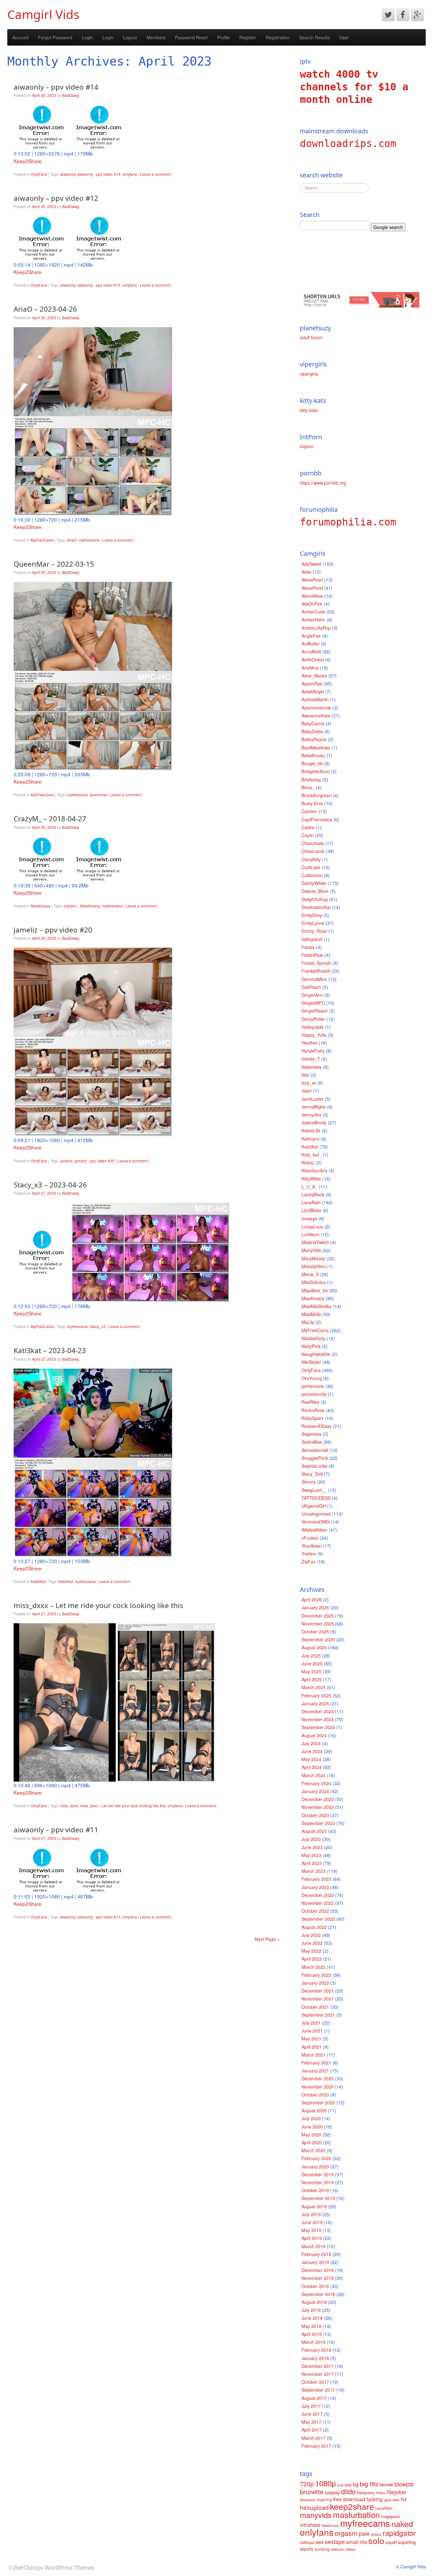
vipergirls (309, 374)
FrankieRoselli (316, 971)
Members (156, 37)
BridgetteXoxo (316, 771)
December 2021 (318, 1991)
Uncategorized (316, 1514)
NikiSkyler (311, 1362)
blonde (386, 2484)
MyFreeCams (42, 540)
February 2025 (316, 1695)
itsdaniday (312, 1067)
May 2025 (311, 1671)
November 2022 (318, 1903)
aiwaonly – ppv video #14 (56, 87)
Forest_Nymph (316, 963)
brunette (312, 2492)
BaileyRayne (314, 739)
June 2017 (312, 2414)
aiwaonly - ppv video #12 (99, 285)
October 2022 (315, 1911)
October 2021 (315, 2007)
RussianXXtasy (317, 1426)
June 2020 (312, 2127)
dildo (348, 2491)
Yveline (309, 1554)
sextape (335, 2541)
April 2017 (312, 2430)
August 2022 (314, 1927)
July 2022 (311, 1935)
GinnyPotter (313, 1019)
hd (404, 2499)
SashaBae (312, 1442)
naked (402, 2523)
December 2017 (318, 2366)
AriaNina (310, 668)
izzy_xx (309, 1083)
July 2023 (311, 1839)
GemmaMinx (314, 979)
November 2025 (318, 1624)
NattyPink (311, 1346)
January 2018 (315, 2358)
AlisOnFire (312, 604)
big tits (369, 2484)
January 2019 (315, 2262)
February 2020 (316, 2158)
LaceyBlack (313, 1194)
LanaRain (311, 1202)
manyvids (316, 2515)
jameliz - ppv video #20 (94, 1161)
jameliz (66, 1161)
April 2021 (312, 2047)
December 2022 (318, 1895)
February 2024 (316, 1783)
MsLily (308, 1322)
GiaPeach (311, 987)
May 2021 (311, 2039)
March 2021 (313, 2055)
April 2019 (312, 2238)
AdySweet (311, 564)
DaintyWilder (314, 883)
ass (348, 2484)
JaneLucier (313, 1099)
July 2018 (311, 2310)
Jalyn (307, 1091)
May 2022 (311, 1951)
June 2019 (312, 2222)
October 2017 (315, 2382)
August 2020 (314, 2110)
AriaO (72, 540)
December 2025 (318, 1616)
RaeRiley (310, 1402)
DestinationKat (316, 907)
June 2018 (312, 2318)
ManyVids (311, 1250)
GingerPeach (315, 1011)
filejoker (397, 2492)
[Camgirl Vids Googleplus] (417, 15)
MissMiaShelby (317, 1306)
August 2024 (314, 1735)
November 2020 (318, 2087)
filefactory (366, 2493)
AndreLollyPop (316, 628)
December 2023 (318, 1799)
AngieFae (311, 636)
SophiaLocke (314, 1466)
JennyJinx (311, 1115)
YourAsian (312, 1546)
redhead (307, 2542)
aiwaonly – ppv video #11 (56, 1830)
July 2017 (311, 2406)
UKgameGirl (314, 1506)
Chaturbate (313, 843)
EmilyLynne (313, 923)
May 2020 (311, 2134)
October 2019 (315, 2190)
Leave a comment (155, 174)
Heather (310, 1043)
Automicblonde (316, 708)
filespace (308, 2500)
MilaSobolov (314, 1282)
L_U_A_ (310, 1186)
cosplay (332, 2492)
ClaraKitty (311, 859)
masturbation (356, 2514)
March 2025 (313, 1687)
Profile (223, 37)
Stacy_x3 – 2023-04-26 (50, 1185)
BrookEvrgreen (317, 795)
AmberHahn (313, 620)
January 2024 (315, 1791)
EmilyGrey (312, 915)
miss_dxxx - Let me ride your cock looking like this (123, 1806)
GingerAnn (312, 995)
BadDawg (71, 95)
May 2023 (311, 1855)
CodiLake (311, 867)
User (344, 37)
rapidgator (399, 2533)
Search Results (314, 37)
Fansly (308, 947)
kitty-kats (309, 410)
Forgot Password (55, 37)
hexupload (314, 2507)
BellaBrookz (313, 755)
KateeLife (311, 1130)
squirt (391, 2542)
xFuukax (310, 1538)
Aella (306, 572)
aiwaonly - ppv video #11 (99, 1917)
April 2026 (312, 1600)
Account (20, 37)
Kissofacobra (314, 1170)
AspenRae (312, 684)
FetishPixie (312, 955)
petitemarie (313, 1386)
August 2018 (314, 2302)
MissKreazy (41, 906)
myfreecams (89, 540)
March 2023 (313, 1871)
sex (320, 2542)
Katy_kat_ (311, 1154)
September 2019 (318, 2198)
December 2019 (318, 2174)
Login (87, 37)
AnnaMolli (311, 652)
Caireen (309, 811)
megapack (391, 2516)
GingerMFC (313, 1003)
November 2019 (318, 2182)
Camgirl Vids (43, 14)
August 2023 (314, 1831)
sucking (322, 2549)
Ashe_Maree (314, 676)
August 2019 (314, 2206)
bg (356, 2484)
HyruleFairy (313, 1051)
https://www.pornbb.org (323, 483)
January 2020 (315, 2166)
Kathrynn (310, 1139)
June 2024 (312, 1751)
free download (349, 2499)
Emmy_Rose (314, 931)
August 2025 (314, 1647)
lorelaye (309, 1218)
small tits (357, 2542)
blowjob (404, 2484)
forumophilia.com (348, 522)
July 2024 (311, 1743)
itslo (305, 1075)
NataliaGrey (313, 1338)
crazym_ (71, 906)
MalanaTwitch (315, 1242)
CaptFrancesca (317, 819)
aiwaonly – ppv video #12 (56, 198)
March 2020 (313, 2150)
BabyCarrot (313, 723)
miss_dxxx (69, 1806)
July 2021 (311, 2023)
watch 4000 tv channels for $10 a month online (354, 87)
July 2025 (311, 1656)
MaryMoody (313, 1258)
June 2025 (312, 1663)
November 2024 (318, 1719)
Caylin (308, 835)
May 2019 (311, 2230)
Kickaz (308, 1162)
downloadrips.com (348, 143)
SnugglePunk (315, 1458)
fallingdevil (312, 939)
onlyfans (130, 174)
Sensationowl (315, 1450)
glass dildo (392, 2500)
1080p (325, 2483)
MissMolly (311, 1314)
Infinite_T (311, 1059)
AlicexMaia (312, 596)
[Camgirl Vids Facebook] (403, 15)
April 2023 (312, 1863)
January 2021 (315, 2070)
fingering (324, 2500)
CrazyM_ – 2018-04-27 (50, 819)
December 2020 (318, 2078)
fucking (375, 2499)
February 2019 (316, 2254)
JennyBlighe (314, 1107)
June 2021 (312, 2031)
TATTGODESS (316, 1498)
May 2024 (311, 1759)
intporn (307, 446)
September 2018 (318, 2294)
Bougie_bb (312, 763)
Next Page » (267, 1939)
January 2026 (315, 1607)
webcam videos (343, 2549)
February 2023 (316, 1879)
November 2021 (318, 1999)
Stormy (309, 1482)
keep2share (352, 2506)
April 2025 (312, 1679)
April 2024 (312, 1767)
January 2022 (315, 1983)
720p (307, 2484)
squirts (307, 2549)
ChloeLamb (313, 851)
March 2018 (313, 2342)
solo (376, 2540)
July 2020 (311, 2118)
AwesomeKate (316, 716)
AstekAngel (313, 691)
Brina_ (308, 787)
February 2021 (316, 2063)
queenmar (99, 795)
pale (364, 2533)
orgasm (346, 2533)
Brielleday (311, 779)
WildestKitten (314, 1530)
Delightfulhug (315, 899)
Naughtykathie (316, 1354)
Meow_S (310, 1274)
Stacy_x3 (98, 1326)
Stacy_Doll (312, 1474)
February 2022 (316, 1975)
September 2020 (318, 2102)
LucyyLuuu (312, 1226)
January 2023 (315, 1887)
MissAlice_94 (315, 1290)
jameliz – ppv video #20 (53, 930)
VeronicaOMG (316, 1522)
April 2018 (312, 2334)
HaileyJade (313, 1027)
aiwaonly (68, 174)
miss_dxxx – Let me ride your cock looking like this (98, 1605)
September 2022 (318, 1919)
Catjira (308, 827)
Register (248, 37)
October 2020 (315, 2095)
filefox (381, 2493)
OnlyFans (39, 174)
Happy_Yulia (314, 1035)
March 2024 (313, 1775)
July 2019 (311, 2214)
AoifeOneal (313, 659)
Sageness (311, 1434)
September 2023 (318, 1823)
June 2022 (312, 1943)
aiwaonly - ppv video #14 (99, 174)
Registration (278, 37)
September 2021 (318, 2015)
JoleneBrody (314, 1123)
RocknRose (313, 1410)
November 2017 (318, 2374)
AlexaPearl (312, 580)
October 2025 (315, 1631)
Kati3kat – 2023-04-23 (50, 1350)
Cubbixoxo (312, 875)
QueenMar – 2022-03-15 (54, 564)
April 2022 (312, 1959)
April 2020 (312, 2142)
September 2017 (318, 2390)
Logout (130, 37)
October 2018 (315, 2286)
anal (340, 2485)
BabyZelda (312, 731)
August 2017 (314, 2398)
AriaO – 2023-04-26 (45, 309)
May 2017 (311, 2422)
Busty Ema (312, 803)
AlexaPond (312, 588)
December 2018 (318, 2270)
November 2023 (318, 1807)
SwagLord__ (314, 1490)
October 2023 (315, 1815)
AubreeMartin (315, 699)
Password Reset (191, 37)
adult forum (311, 337)
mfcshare (310, 2525)
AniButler (310, 644)
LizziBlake (311, 1210)
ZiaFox (308, 1562)
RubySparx (313, 1418)
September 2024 (318, 1727)
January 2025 (315, 1703)
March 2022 (313, 1967)
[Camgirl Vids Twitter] (388, 15)
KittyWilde (311, 1179)
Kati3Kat (38, 1581)
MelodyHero (314, 1266)
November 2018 (318, 2278)
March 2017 (313, 2438)
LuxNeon (310, 1234)
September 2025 (318, 1639)
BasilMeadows (316, 747)
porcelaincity (314, 1394)
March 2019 (313, 2246)
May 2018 (311, 2326)
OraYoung (312, 1378)
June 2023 (312, 1847)
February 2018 (316, 2350)
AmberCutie (313, 612)
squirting (407, 2542)
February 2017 (316, 2446)
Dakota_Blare (315, 891)
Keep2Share (28, 161)
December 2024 (318, 1711)
